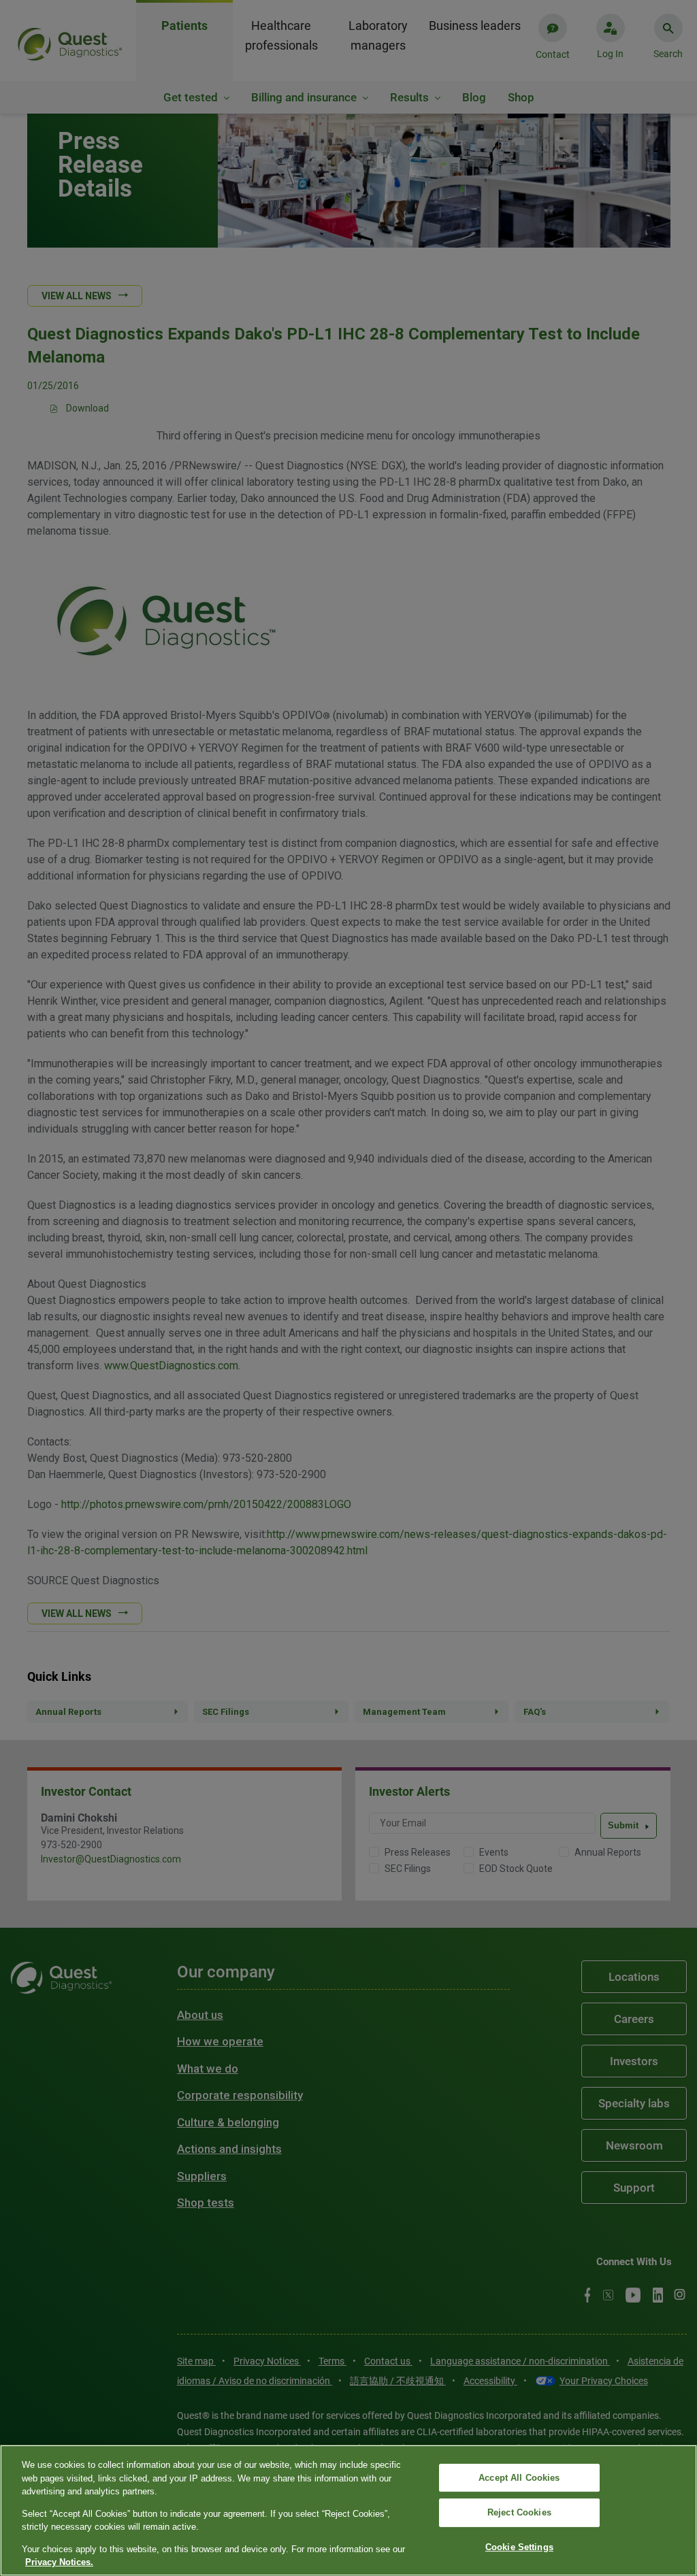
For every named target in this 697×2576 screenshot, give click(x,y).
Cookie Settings (519, 2547)
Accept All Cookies (519, 2478)
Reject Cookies (519, 2512)
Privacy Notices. (59, 2562)
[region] (348, 2510)
